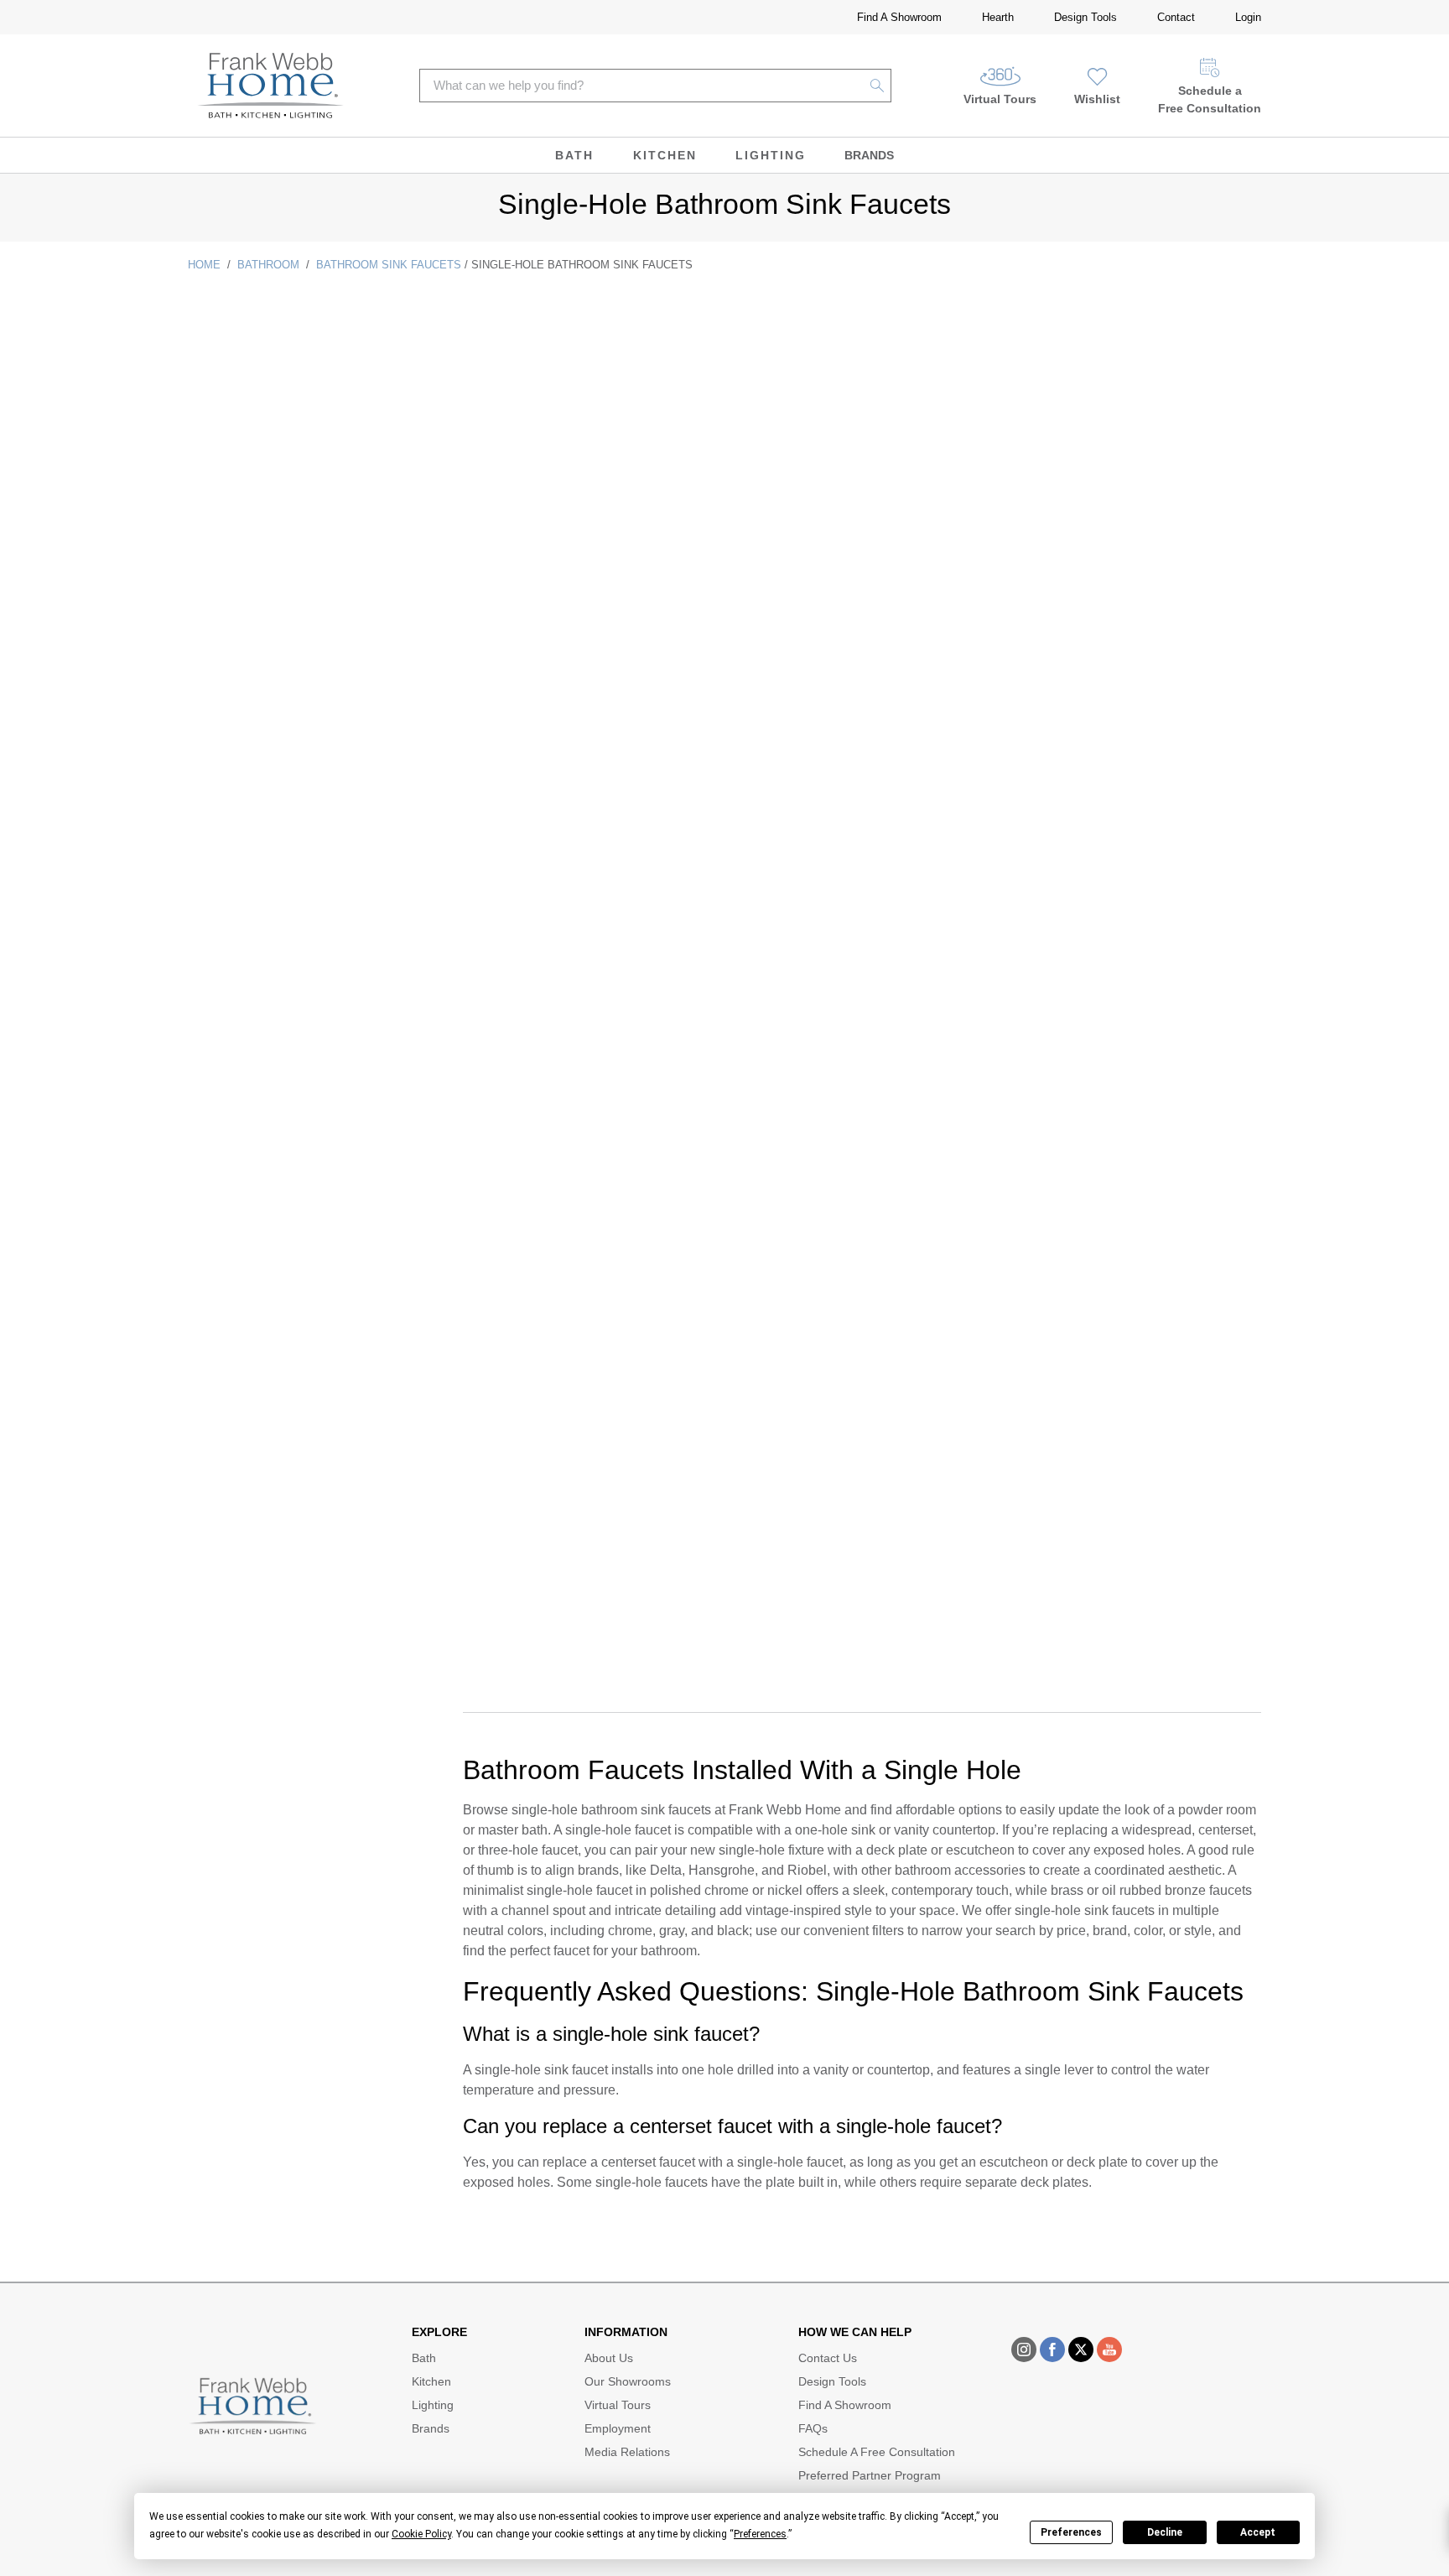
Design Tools (1085, 17)
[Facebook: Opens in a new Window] (1052, 2350)
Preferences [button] (760, 2534)
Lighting (771, 155)
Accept (1258, 2532)
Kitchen (665, 155)
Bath (574, 155)
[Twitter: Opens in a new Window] (1081, 2350)
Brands (869, 155)
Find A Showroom (899, 17)
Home (204, 265)
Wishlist (1097, 99)
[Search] (878, 86)
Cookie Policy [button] (421, 2534)
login (1248, 17)
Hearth (998, 17)
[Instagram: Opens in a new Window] (1024, 2350)
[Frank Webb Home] (270, 86)
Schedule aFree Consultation (1210, 99)
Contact (1176, 17)
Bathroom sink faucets (389, 265)
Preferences (1071, 2532)
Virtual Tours (1000, 99)
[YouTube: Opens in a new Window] (1109, 2350)
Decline (1165, 2532)
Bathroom (268, 265)
